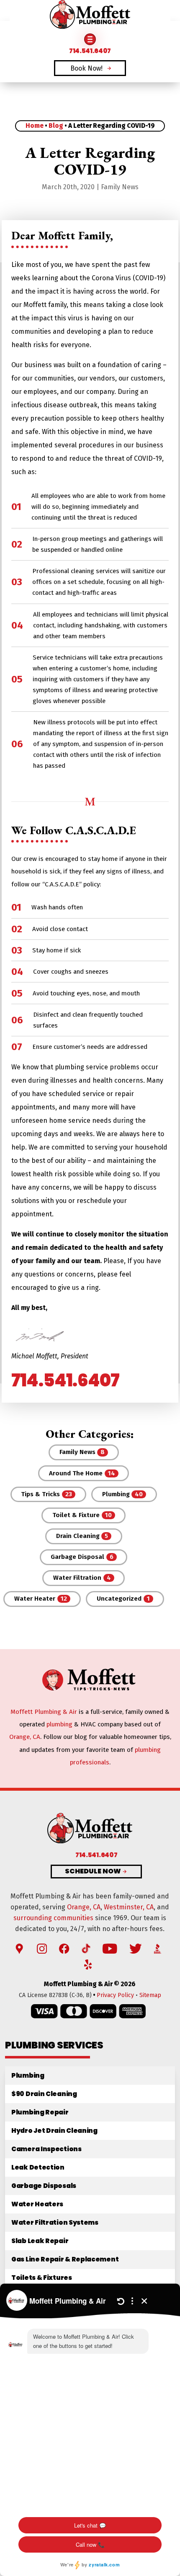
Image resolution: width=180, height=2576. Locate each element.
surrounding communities (53, 1918)
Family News (120, 187)
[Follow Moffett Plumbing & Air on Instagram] (42, 1949)
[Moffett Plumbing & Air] (90, 15)
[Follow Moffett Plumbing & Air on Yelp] (88, 1965)
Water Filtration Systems (55, 2222)
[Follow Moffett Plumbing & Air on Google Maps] (19, 1949)
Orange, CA (25, 1737)
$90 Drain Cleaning (44, 2094)
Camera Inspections (46, 2149)
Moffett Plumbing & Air (44, 1712)
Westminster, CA (129, 1907)
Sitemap (150, 1995)
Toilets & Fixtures (42, 2278)
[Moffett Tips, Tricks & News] (90, 1689)
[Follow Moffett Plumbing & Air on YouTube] (110, 1949)
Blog (56, 126)
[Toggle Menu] (90, 39)
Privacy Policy (115, 1995)
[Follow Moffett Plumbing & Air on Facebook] (64, 1949)
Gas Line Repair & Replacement (65, 2259)
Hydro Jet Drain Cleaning (54, 2131)
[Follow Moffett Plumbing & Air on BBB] (158, 1949)
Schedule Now (93, 1872)
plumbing (59, 1724)
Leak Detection (38, 2167)
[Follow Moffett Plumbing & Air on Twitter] (136, 1949)
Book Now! (86, 68)
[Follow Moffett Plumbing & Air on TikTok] (86, 1949)
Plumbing (28, 2075)
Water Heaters (37, 2204)
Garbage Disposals (44, 2186)
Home (35, 126)
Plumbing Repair (40, 2112)
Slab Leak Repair (40, 2241)
